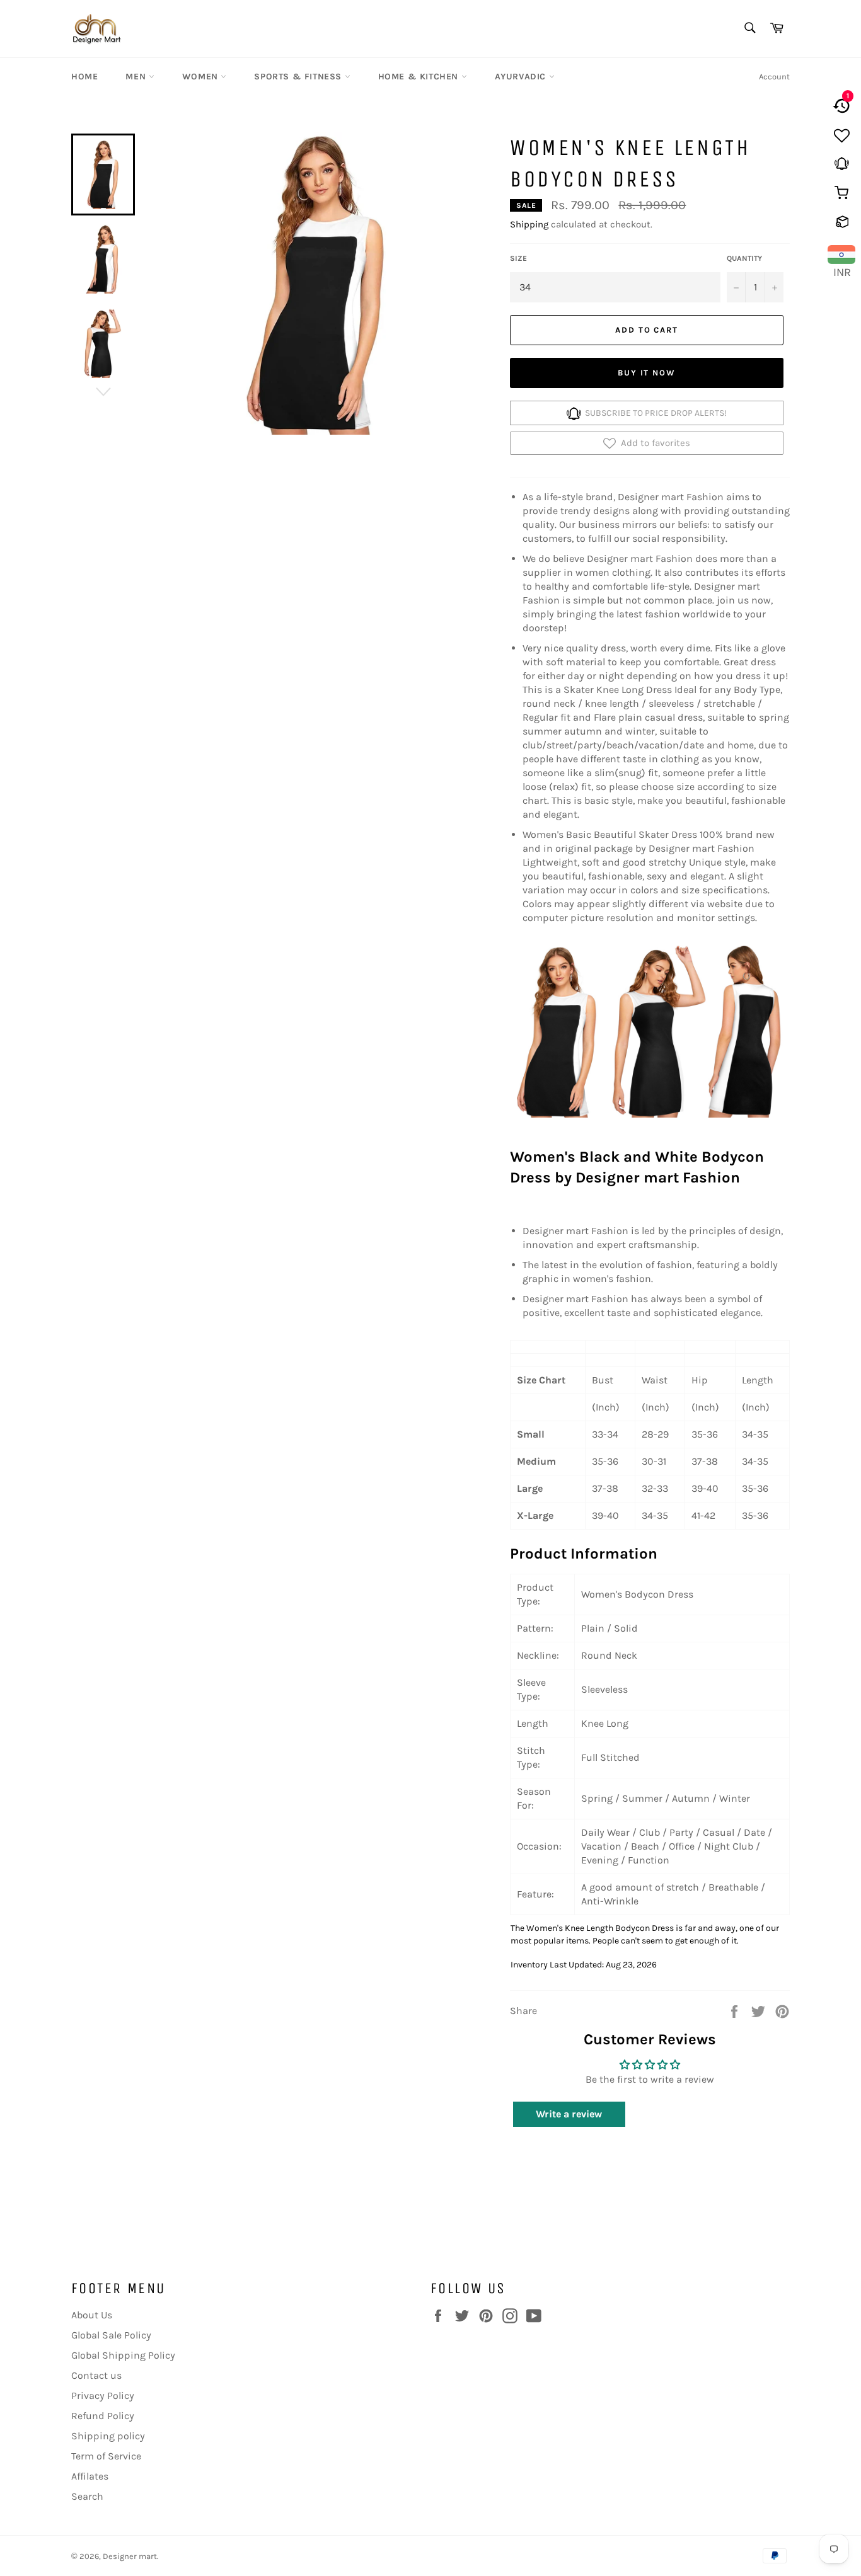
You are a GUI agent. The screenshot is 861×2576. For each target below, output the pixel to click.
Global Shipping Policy (123, 2355)
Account (774, 77)
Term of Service (106, 2456)
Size (518, 258)
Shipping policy (108, 2436)
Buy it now (647, 373)
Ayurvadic (522, 77)
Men (137, 77)
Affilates (90, 2476)
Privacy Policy (103, 2396)
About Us (92, 2315)
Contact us (96, 2375)
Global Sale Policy (111, 2335)
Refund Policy (103, 2416)
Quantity (744, 258)
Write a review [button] (569, 2114)
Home (84, 77)
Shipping (529, 224)
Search (87, 2496)
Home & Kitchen (420, 77)
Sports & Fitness (299, 77)
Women (202, 77)
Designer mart (130, 2556)
